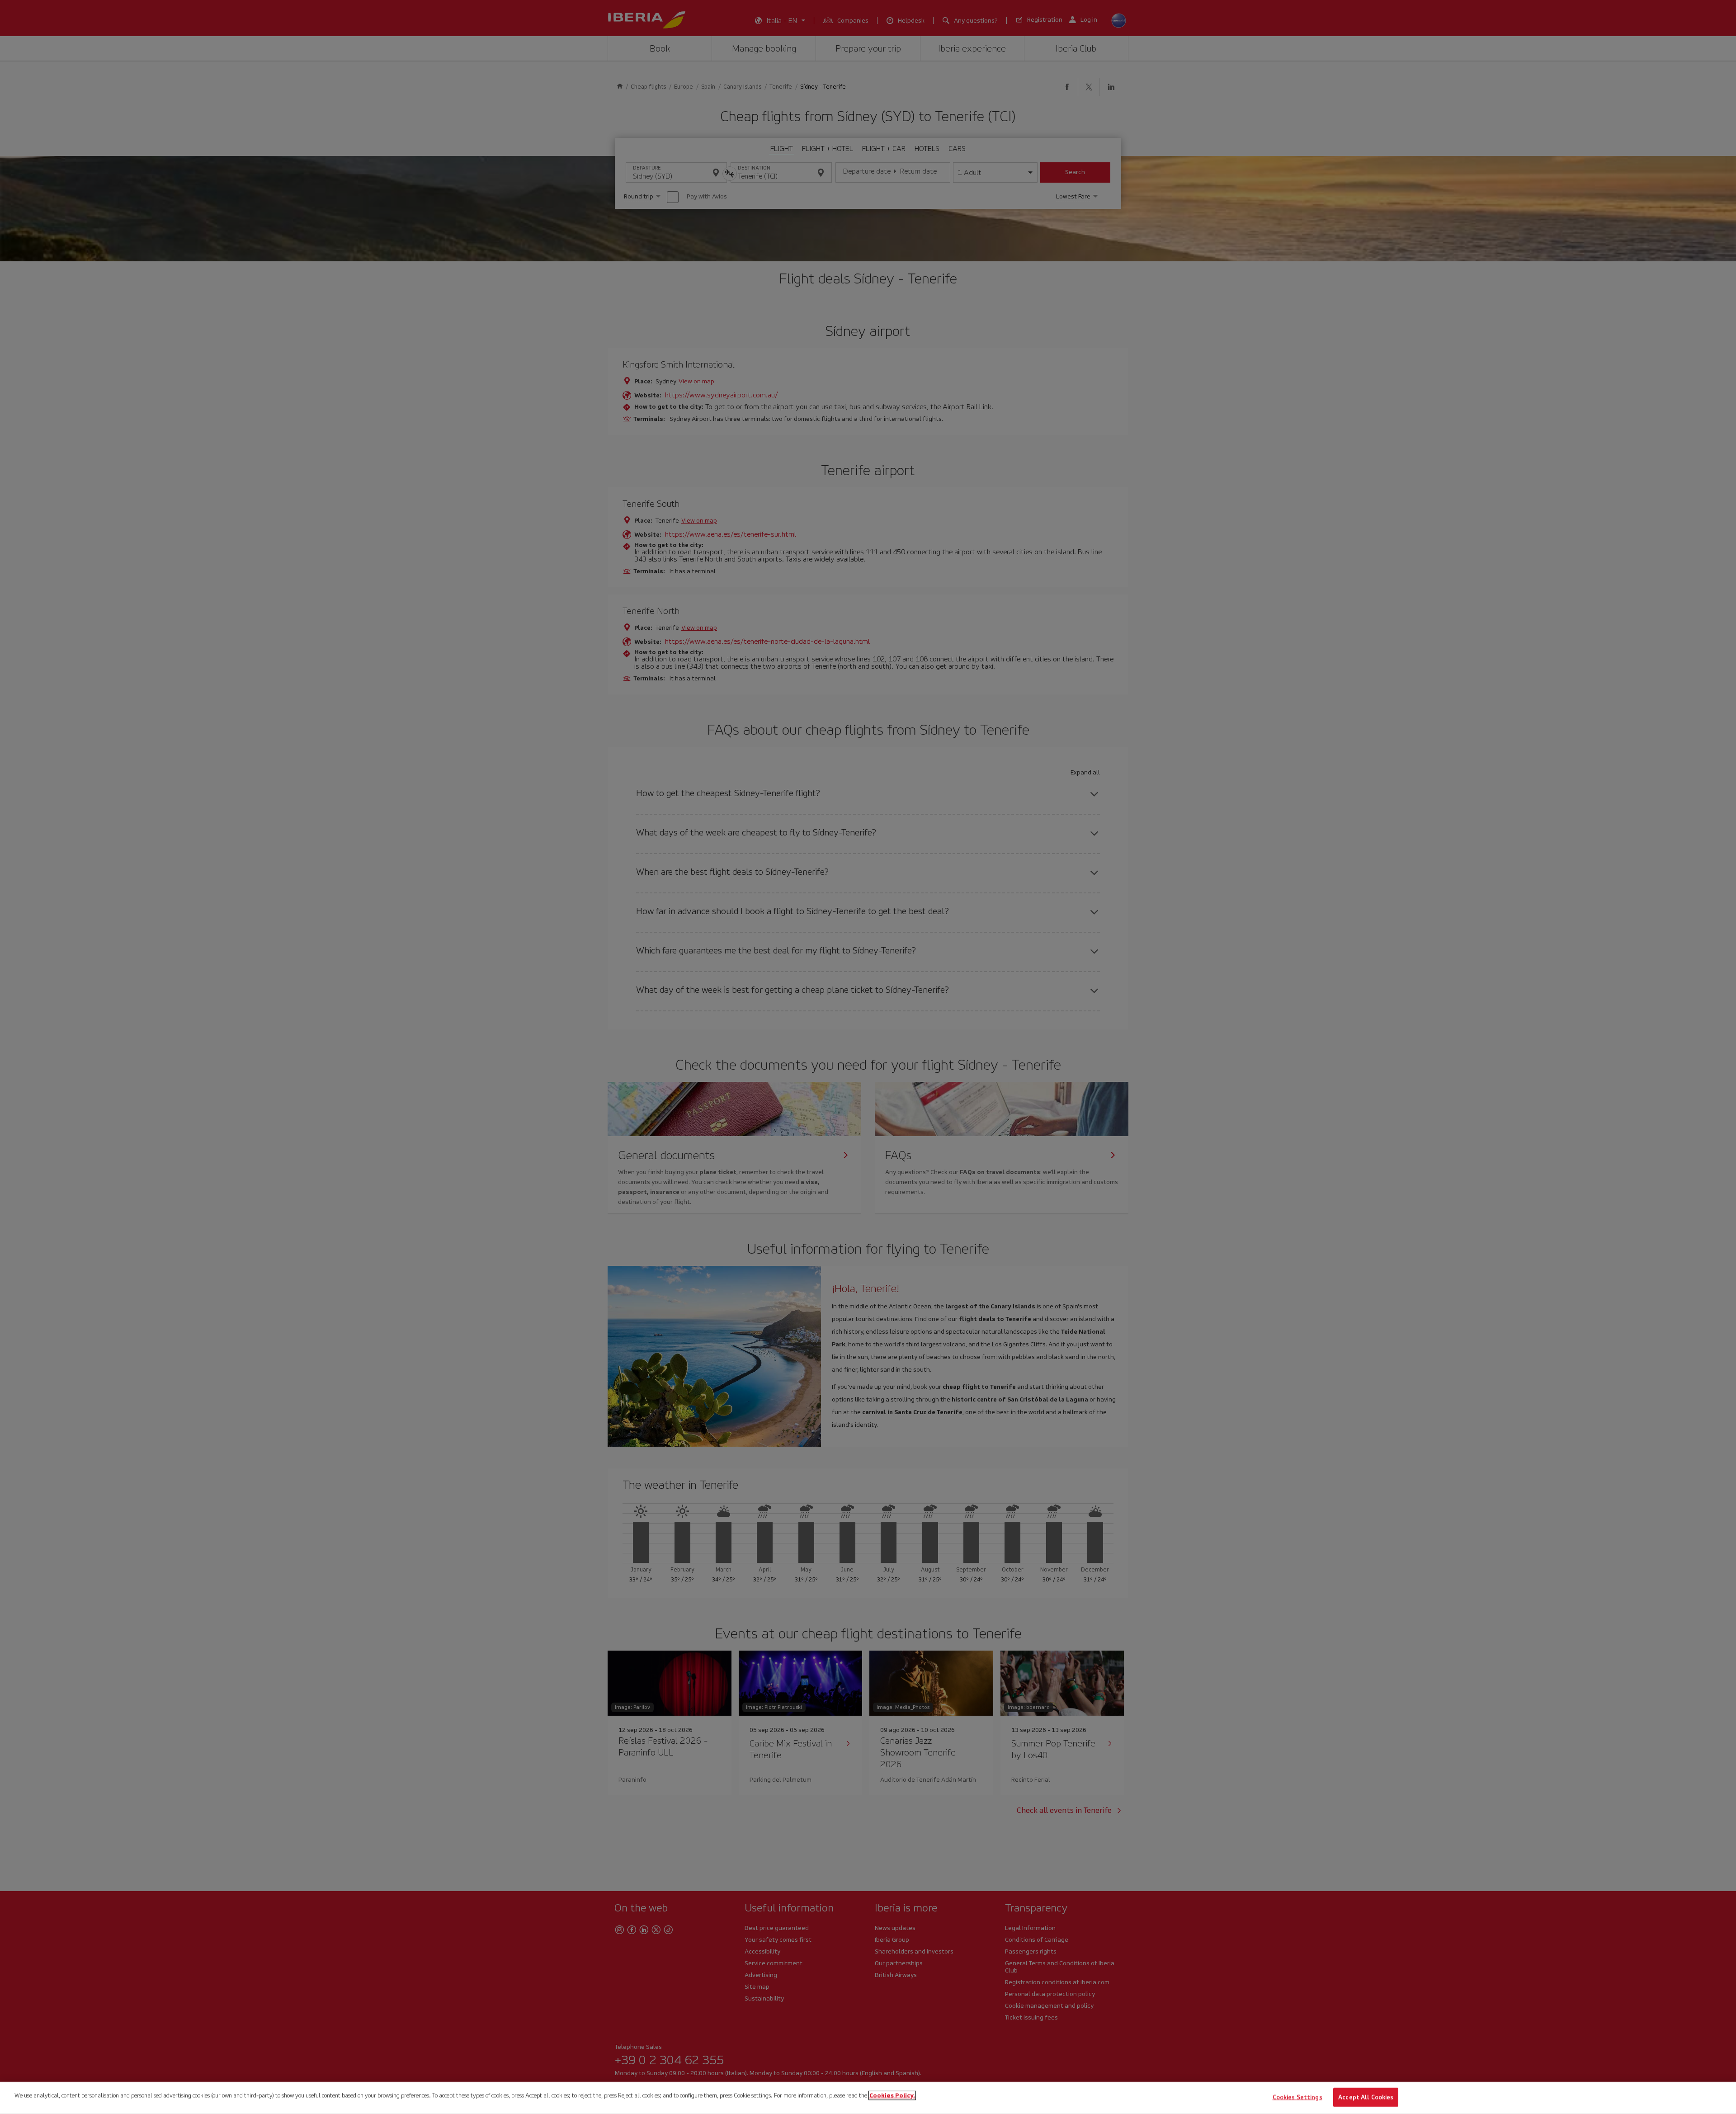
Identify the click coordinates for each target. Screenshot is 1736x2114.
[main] (868, 2098)
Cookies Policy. (892, 2095)
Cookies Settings (1297, 2097)
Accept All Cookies (1366, 2097)
